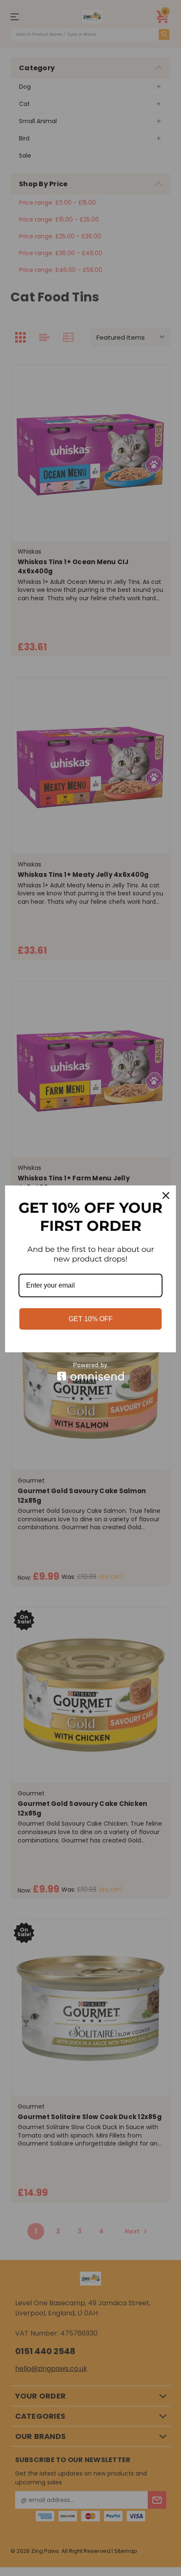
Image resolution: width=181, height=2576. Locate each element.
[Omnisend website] (90, 1371)
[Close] (166, 1196)
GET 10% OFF (91, 1319)
